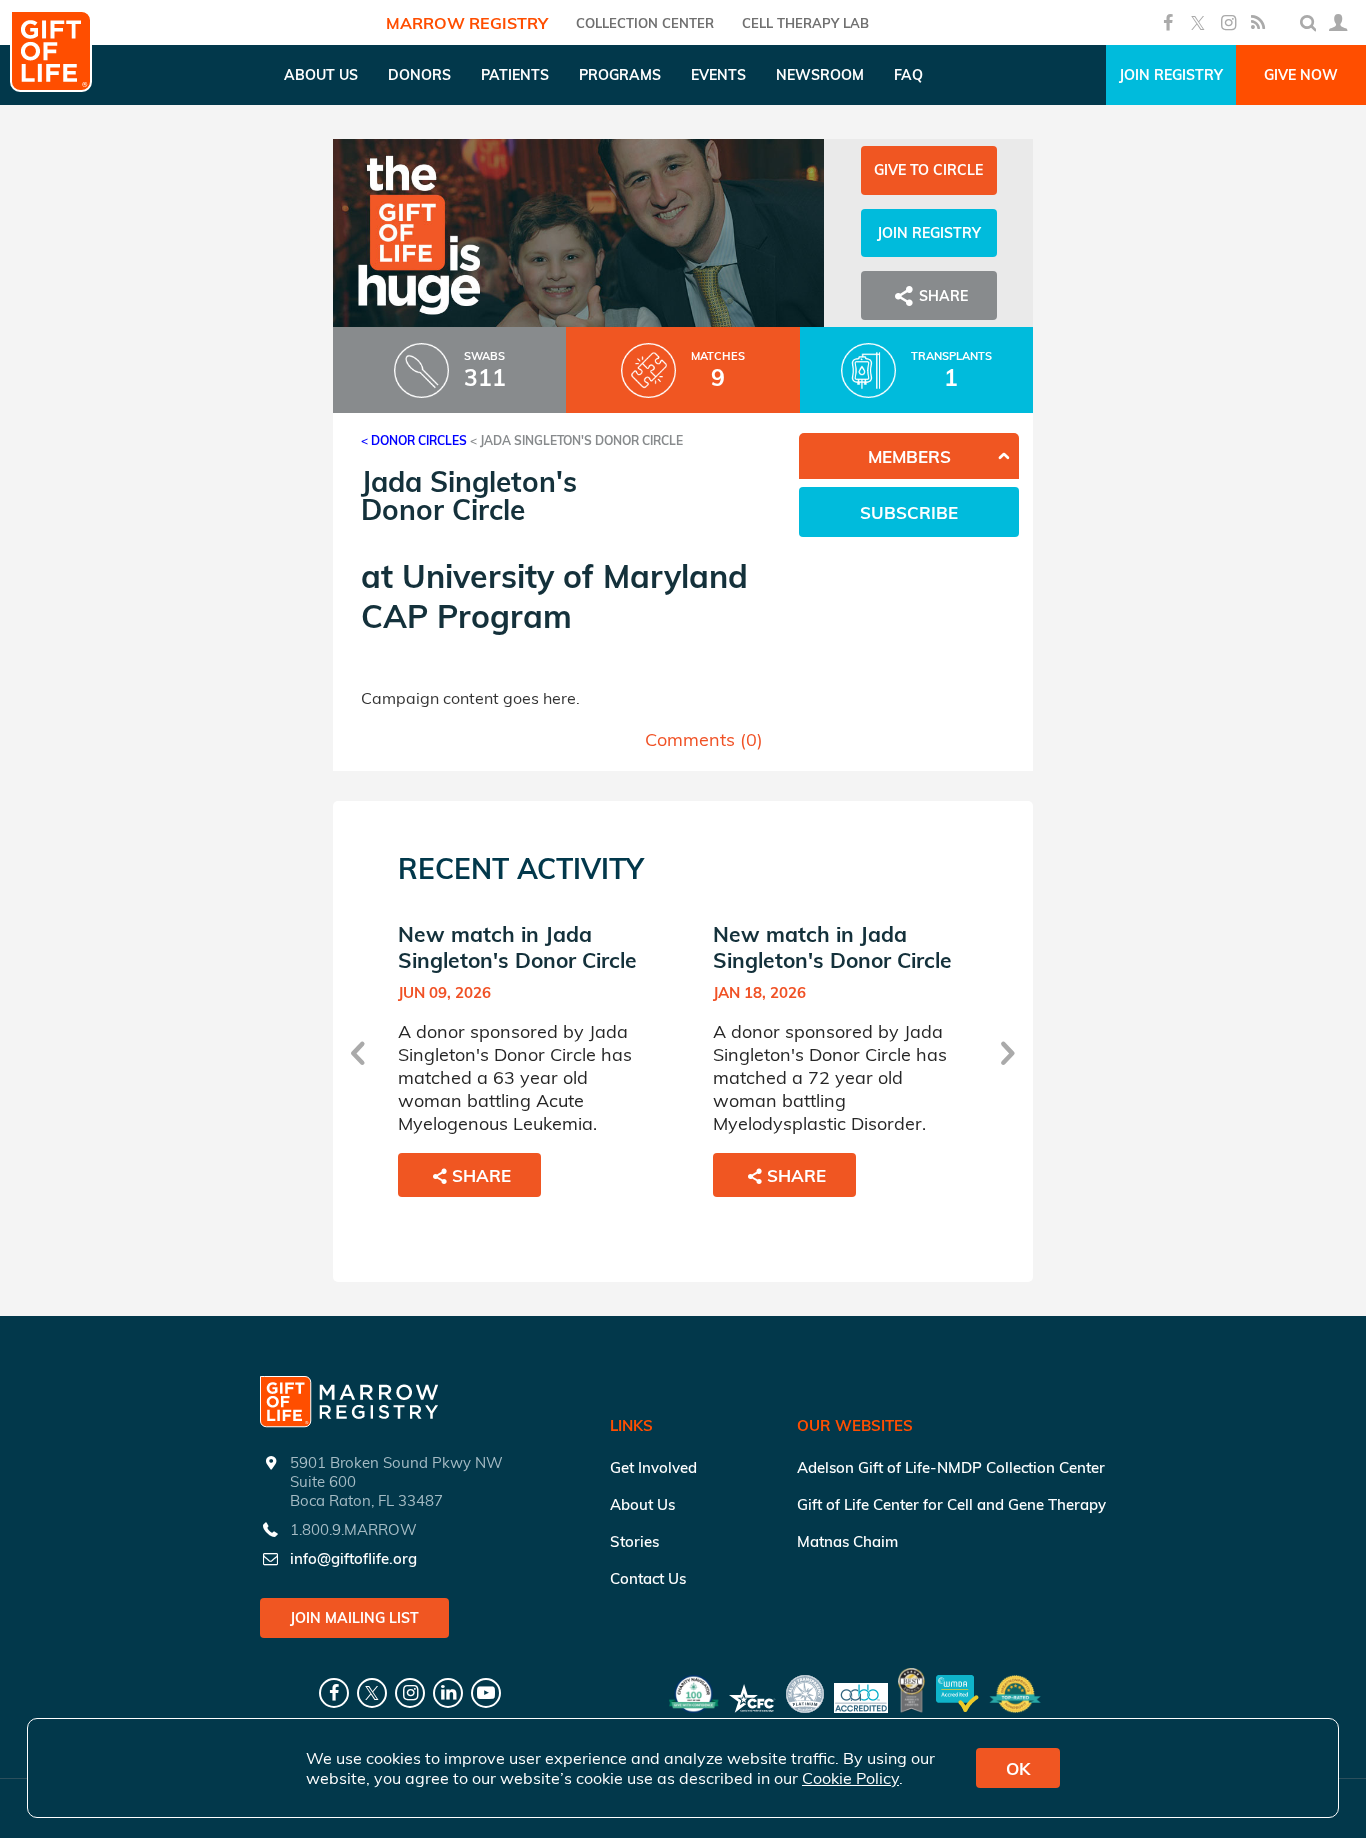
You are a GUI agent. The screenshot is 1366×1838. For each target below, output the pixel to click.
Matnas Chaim (847, 1541)
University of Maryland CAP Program (554, 596)
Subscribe (909, 512)
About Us (642, 1504)
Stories (634, 1541)
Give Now (1301, 75)
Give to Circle (928, 170)
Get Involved (653, 1467)
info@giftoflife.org (353, 1558)
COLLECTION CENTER (645, 23)
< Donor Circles (414, 440)
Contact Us (648, 1578)
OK (1018, 1768)
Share (481, 1175)
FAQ (908, 75)
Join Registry (1171, 75)
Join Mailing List (354, 1618)
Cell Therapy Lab (805, 23)
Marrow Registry (467, 23)
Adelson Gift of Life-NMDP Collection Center (951, 1467)
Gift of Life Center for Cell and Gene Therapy (951, 1504)
